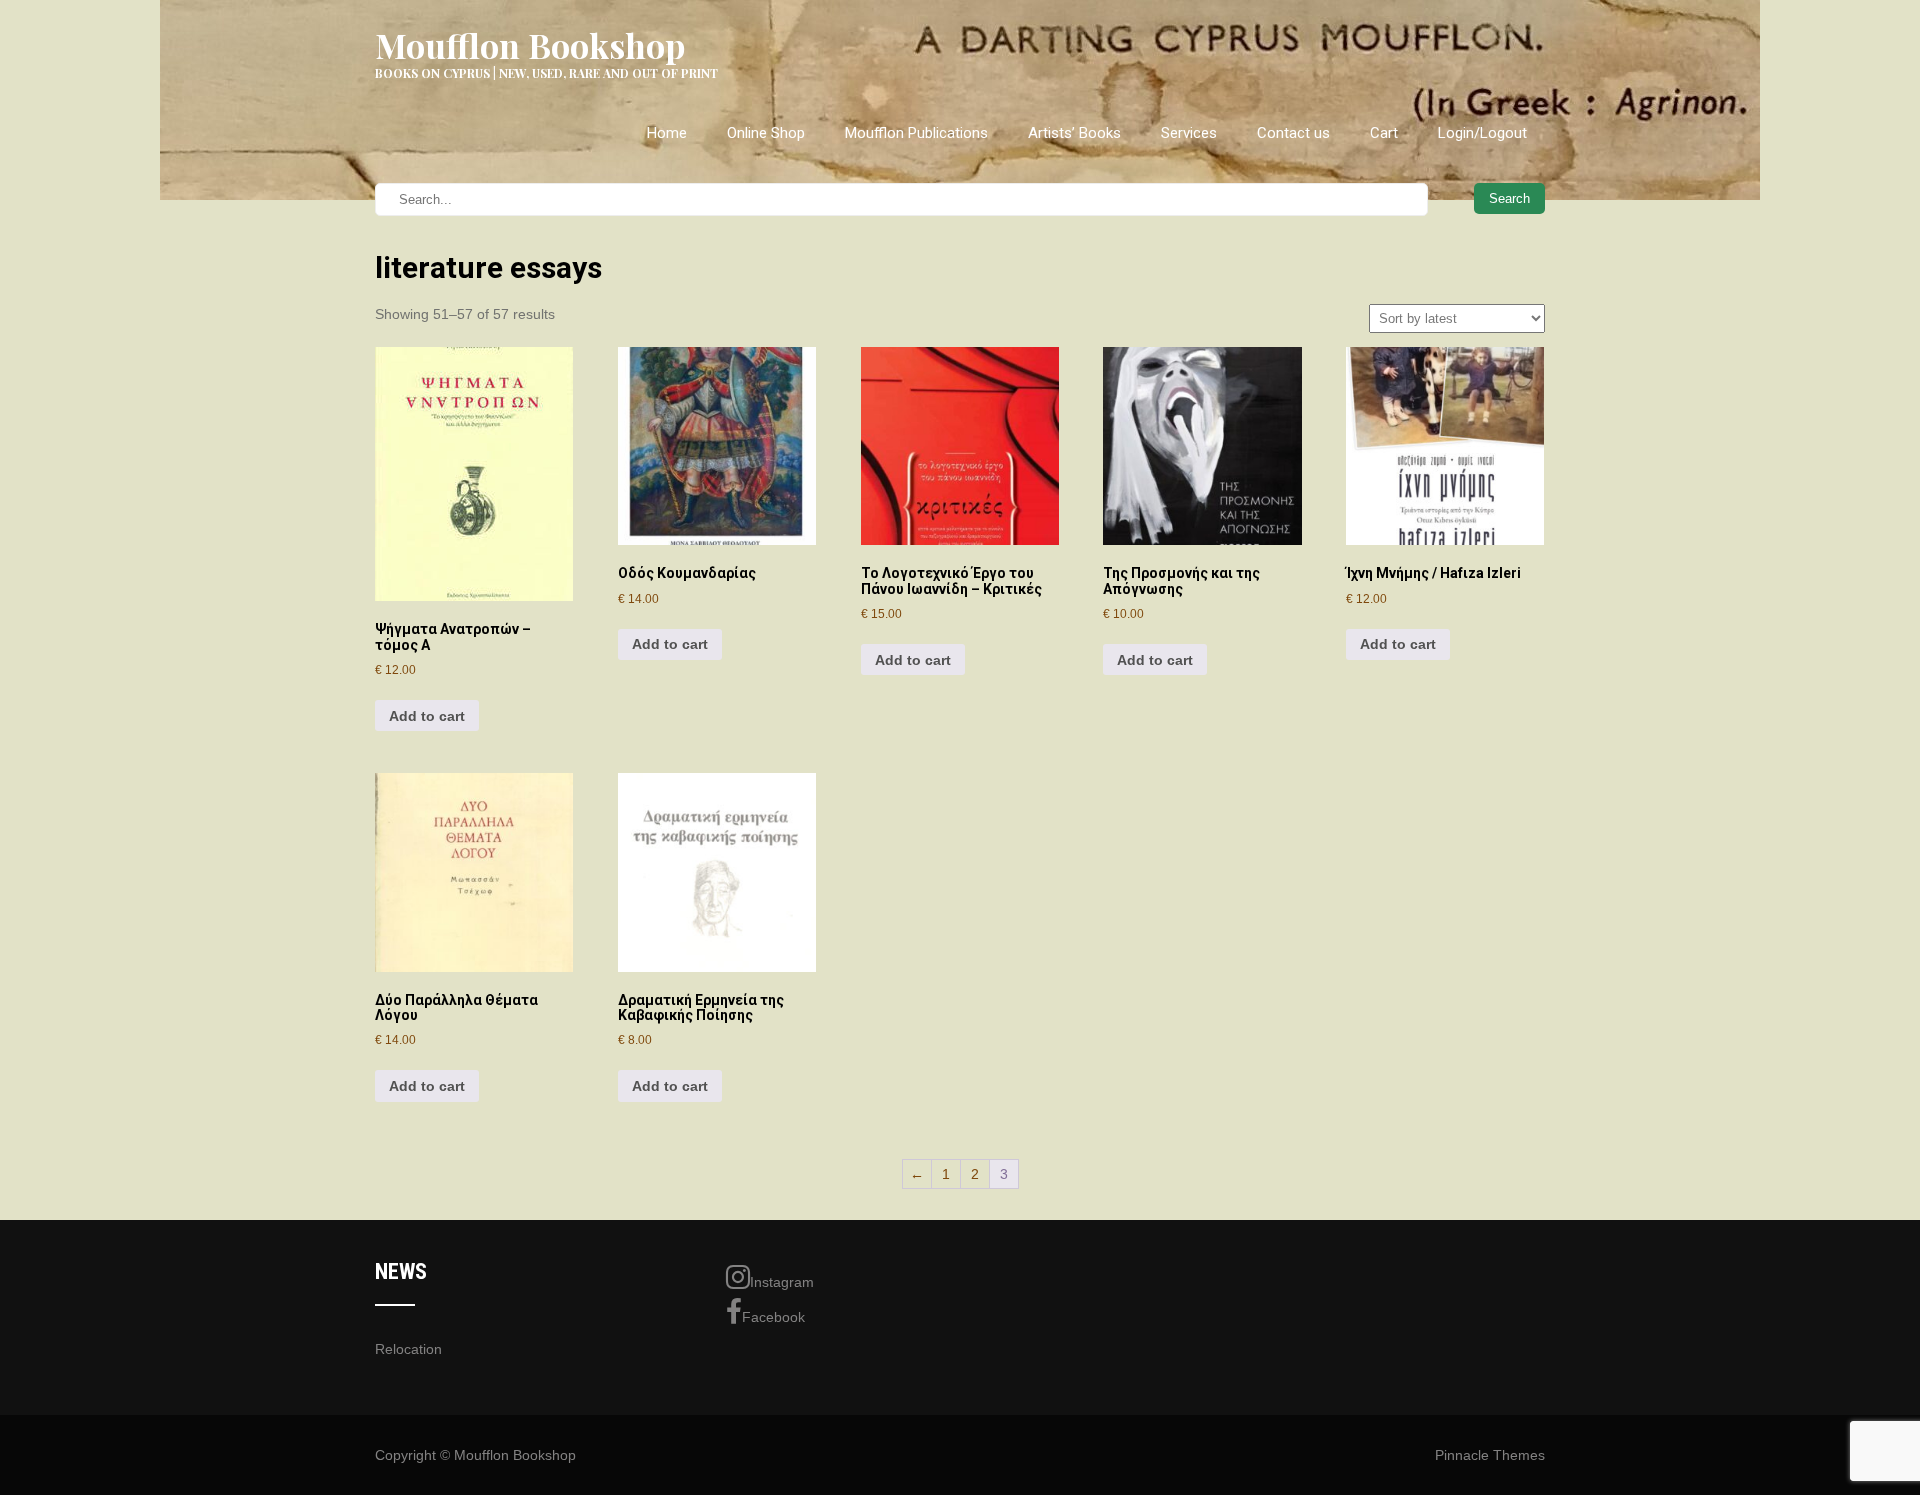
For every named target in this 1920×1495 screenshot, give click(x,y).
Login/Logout (1482, 133)
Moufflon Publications (916, 133)
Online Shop (766, 133)
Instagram (782, 1282)
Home (667, 133)
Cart (1384, 133)
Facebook (773, 1317)
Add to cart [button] (427, 716)
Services (1189, 133)
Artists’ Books (1074, 133)
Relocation (408, 1349)
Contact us (1293, 133)
